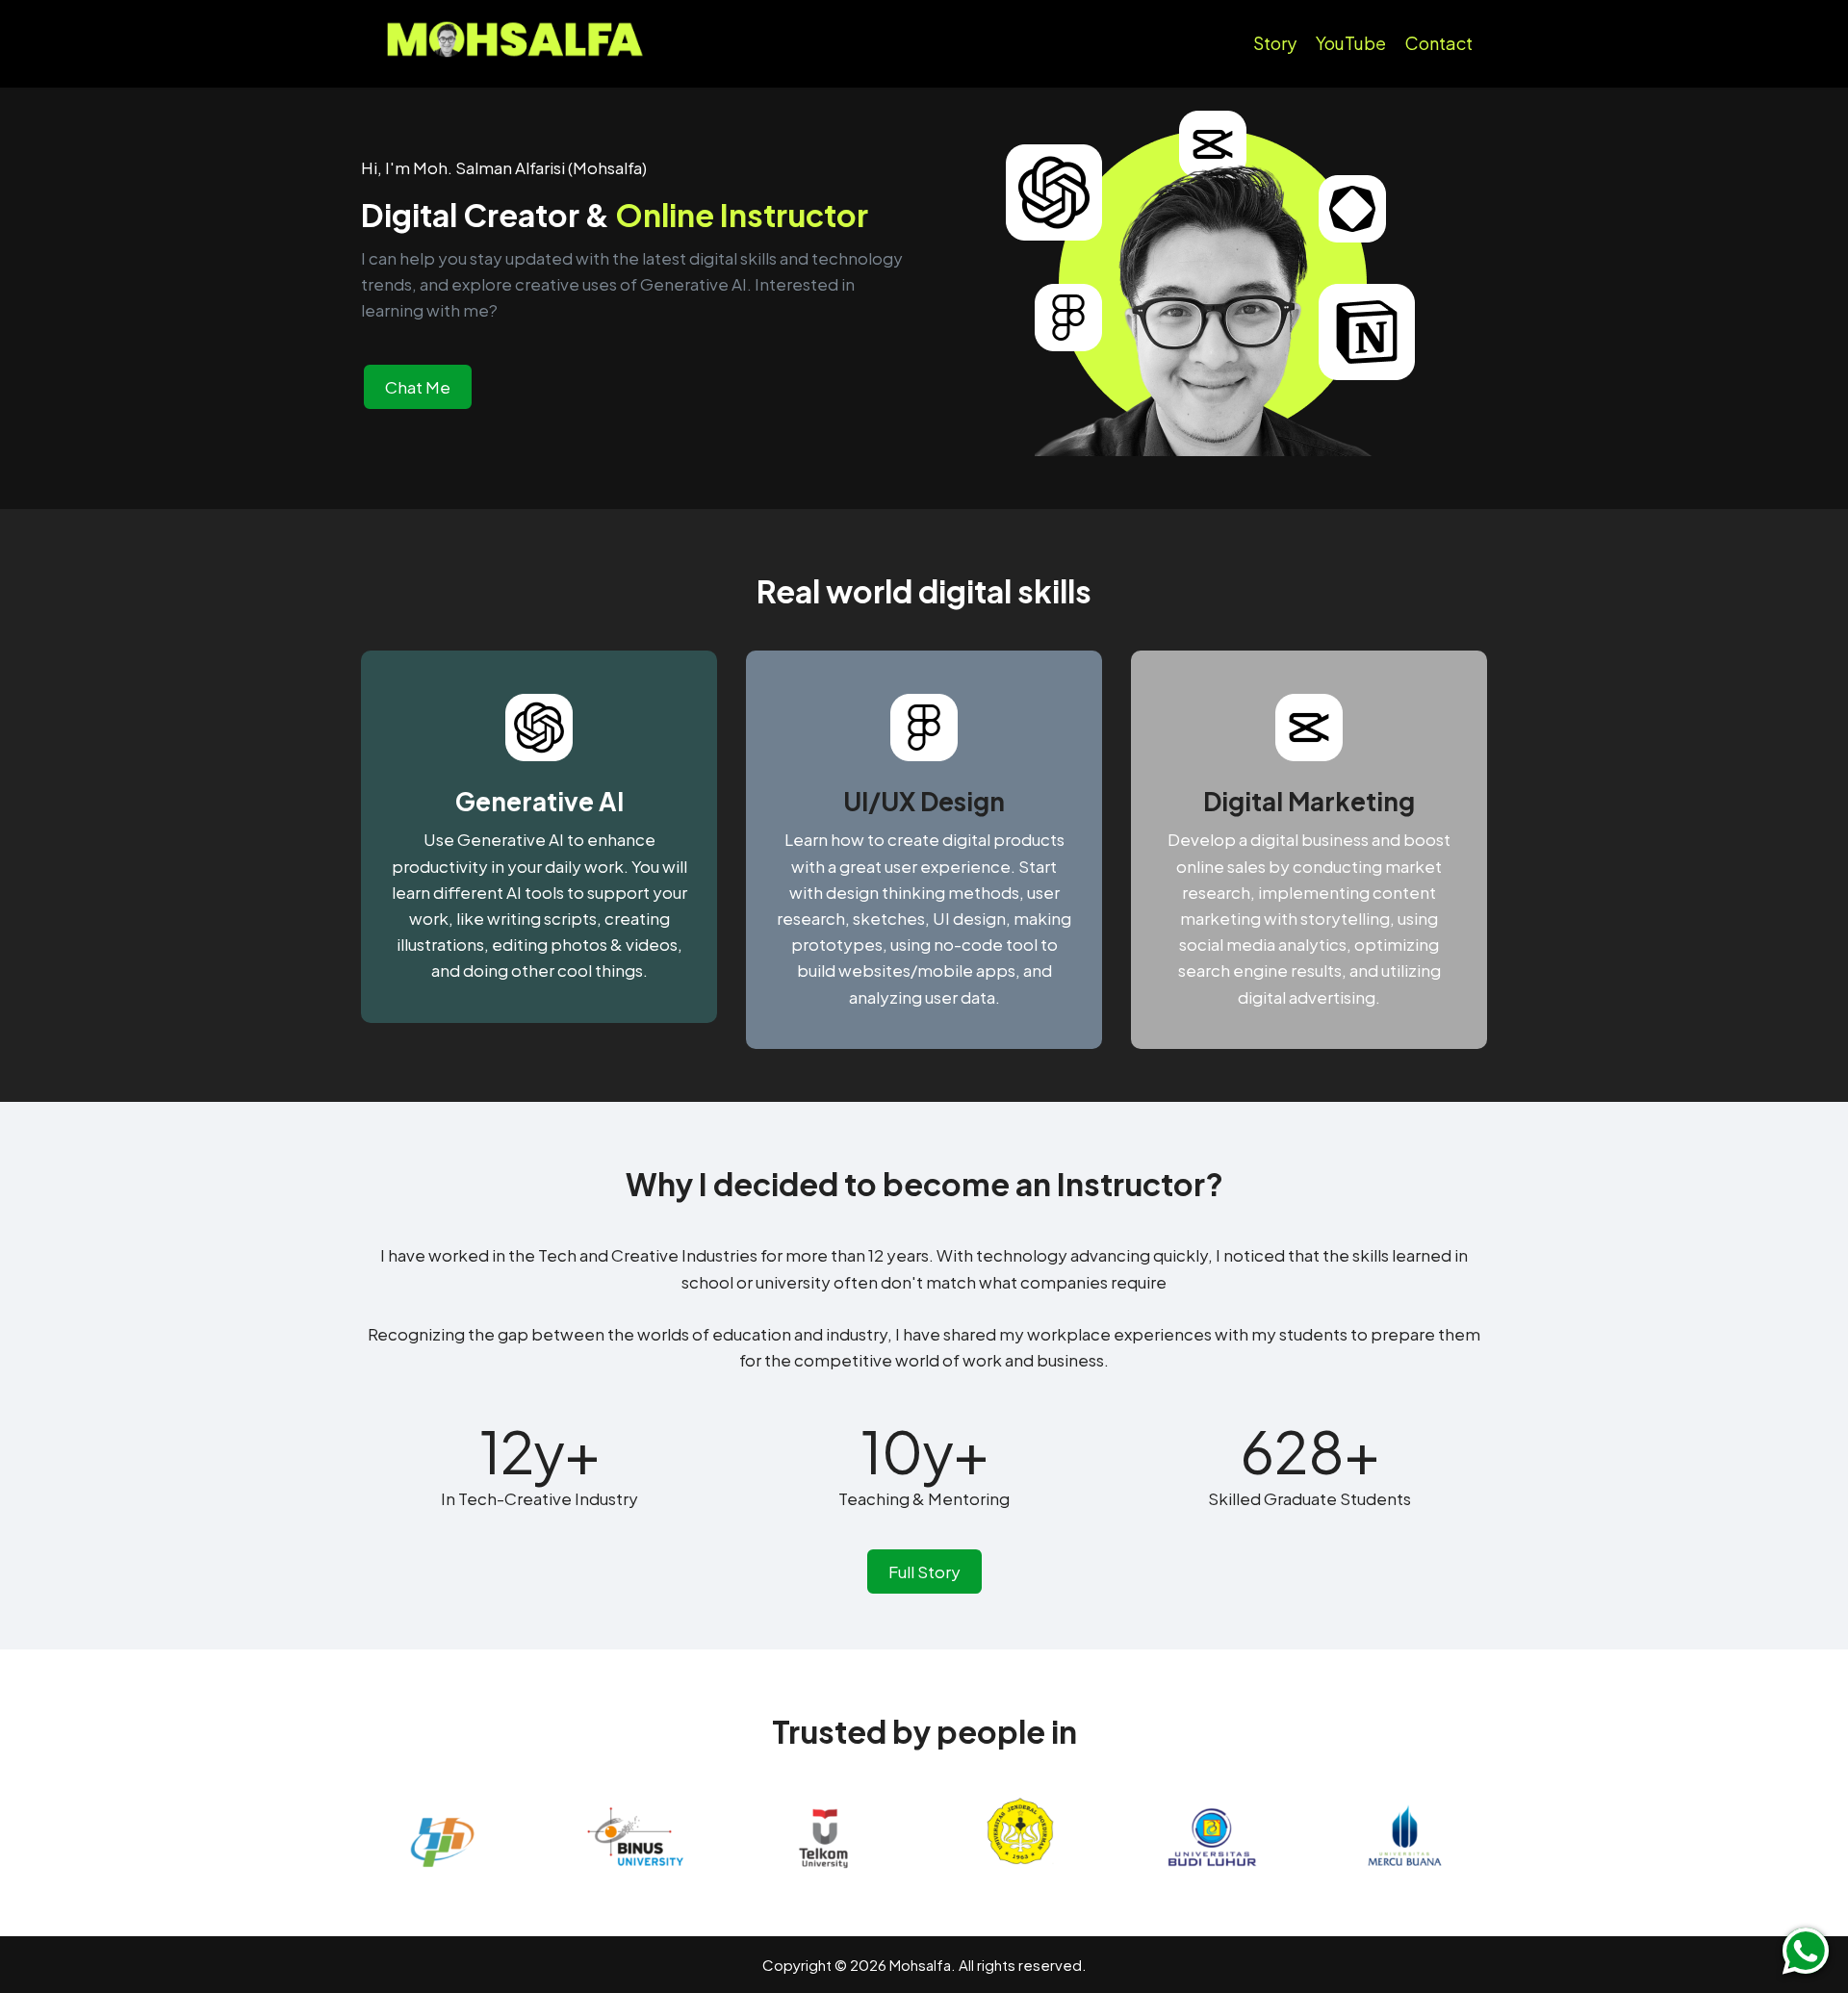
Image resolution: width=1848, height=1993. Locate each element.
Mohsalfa (920, 1965)
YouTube (1351, 43)
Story (1275, 43)
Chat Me (418, 387)
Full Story (924, 1571)
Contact (1439, 43)
